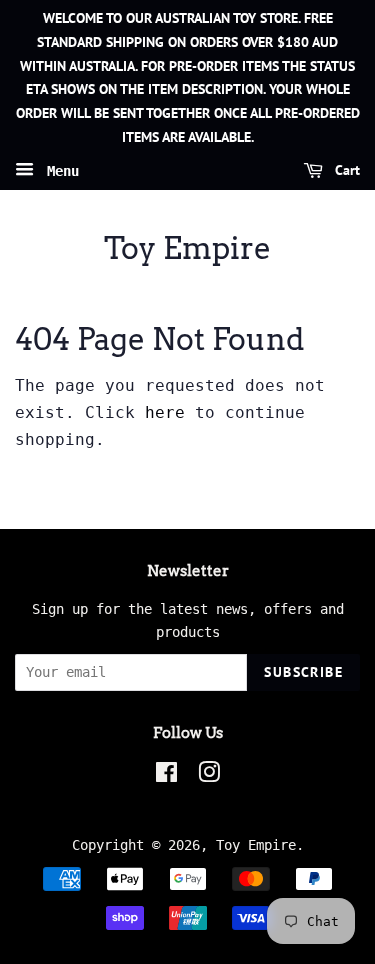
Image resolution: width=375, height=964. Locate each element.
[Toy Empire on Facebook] (166, 776)
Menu (59, 170)
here (165, 412)
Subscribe (303, 672)
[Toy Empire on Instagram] (209, 776)
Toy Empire (187, 248)
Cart (345, 170)
